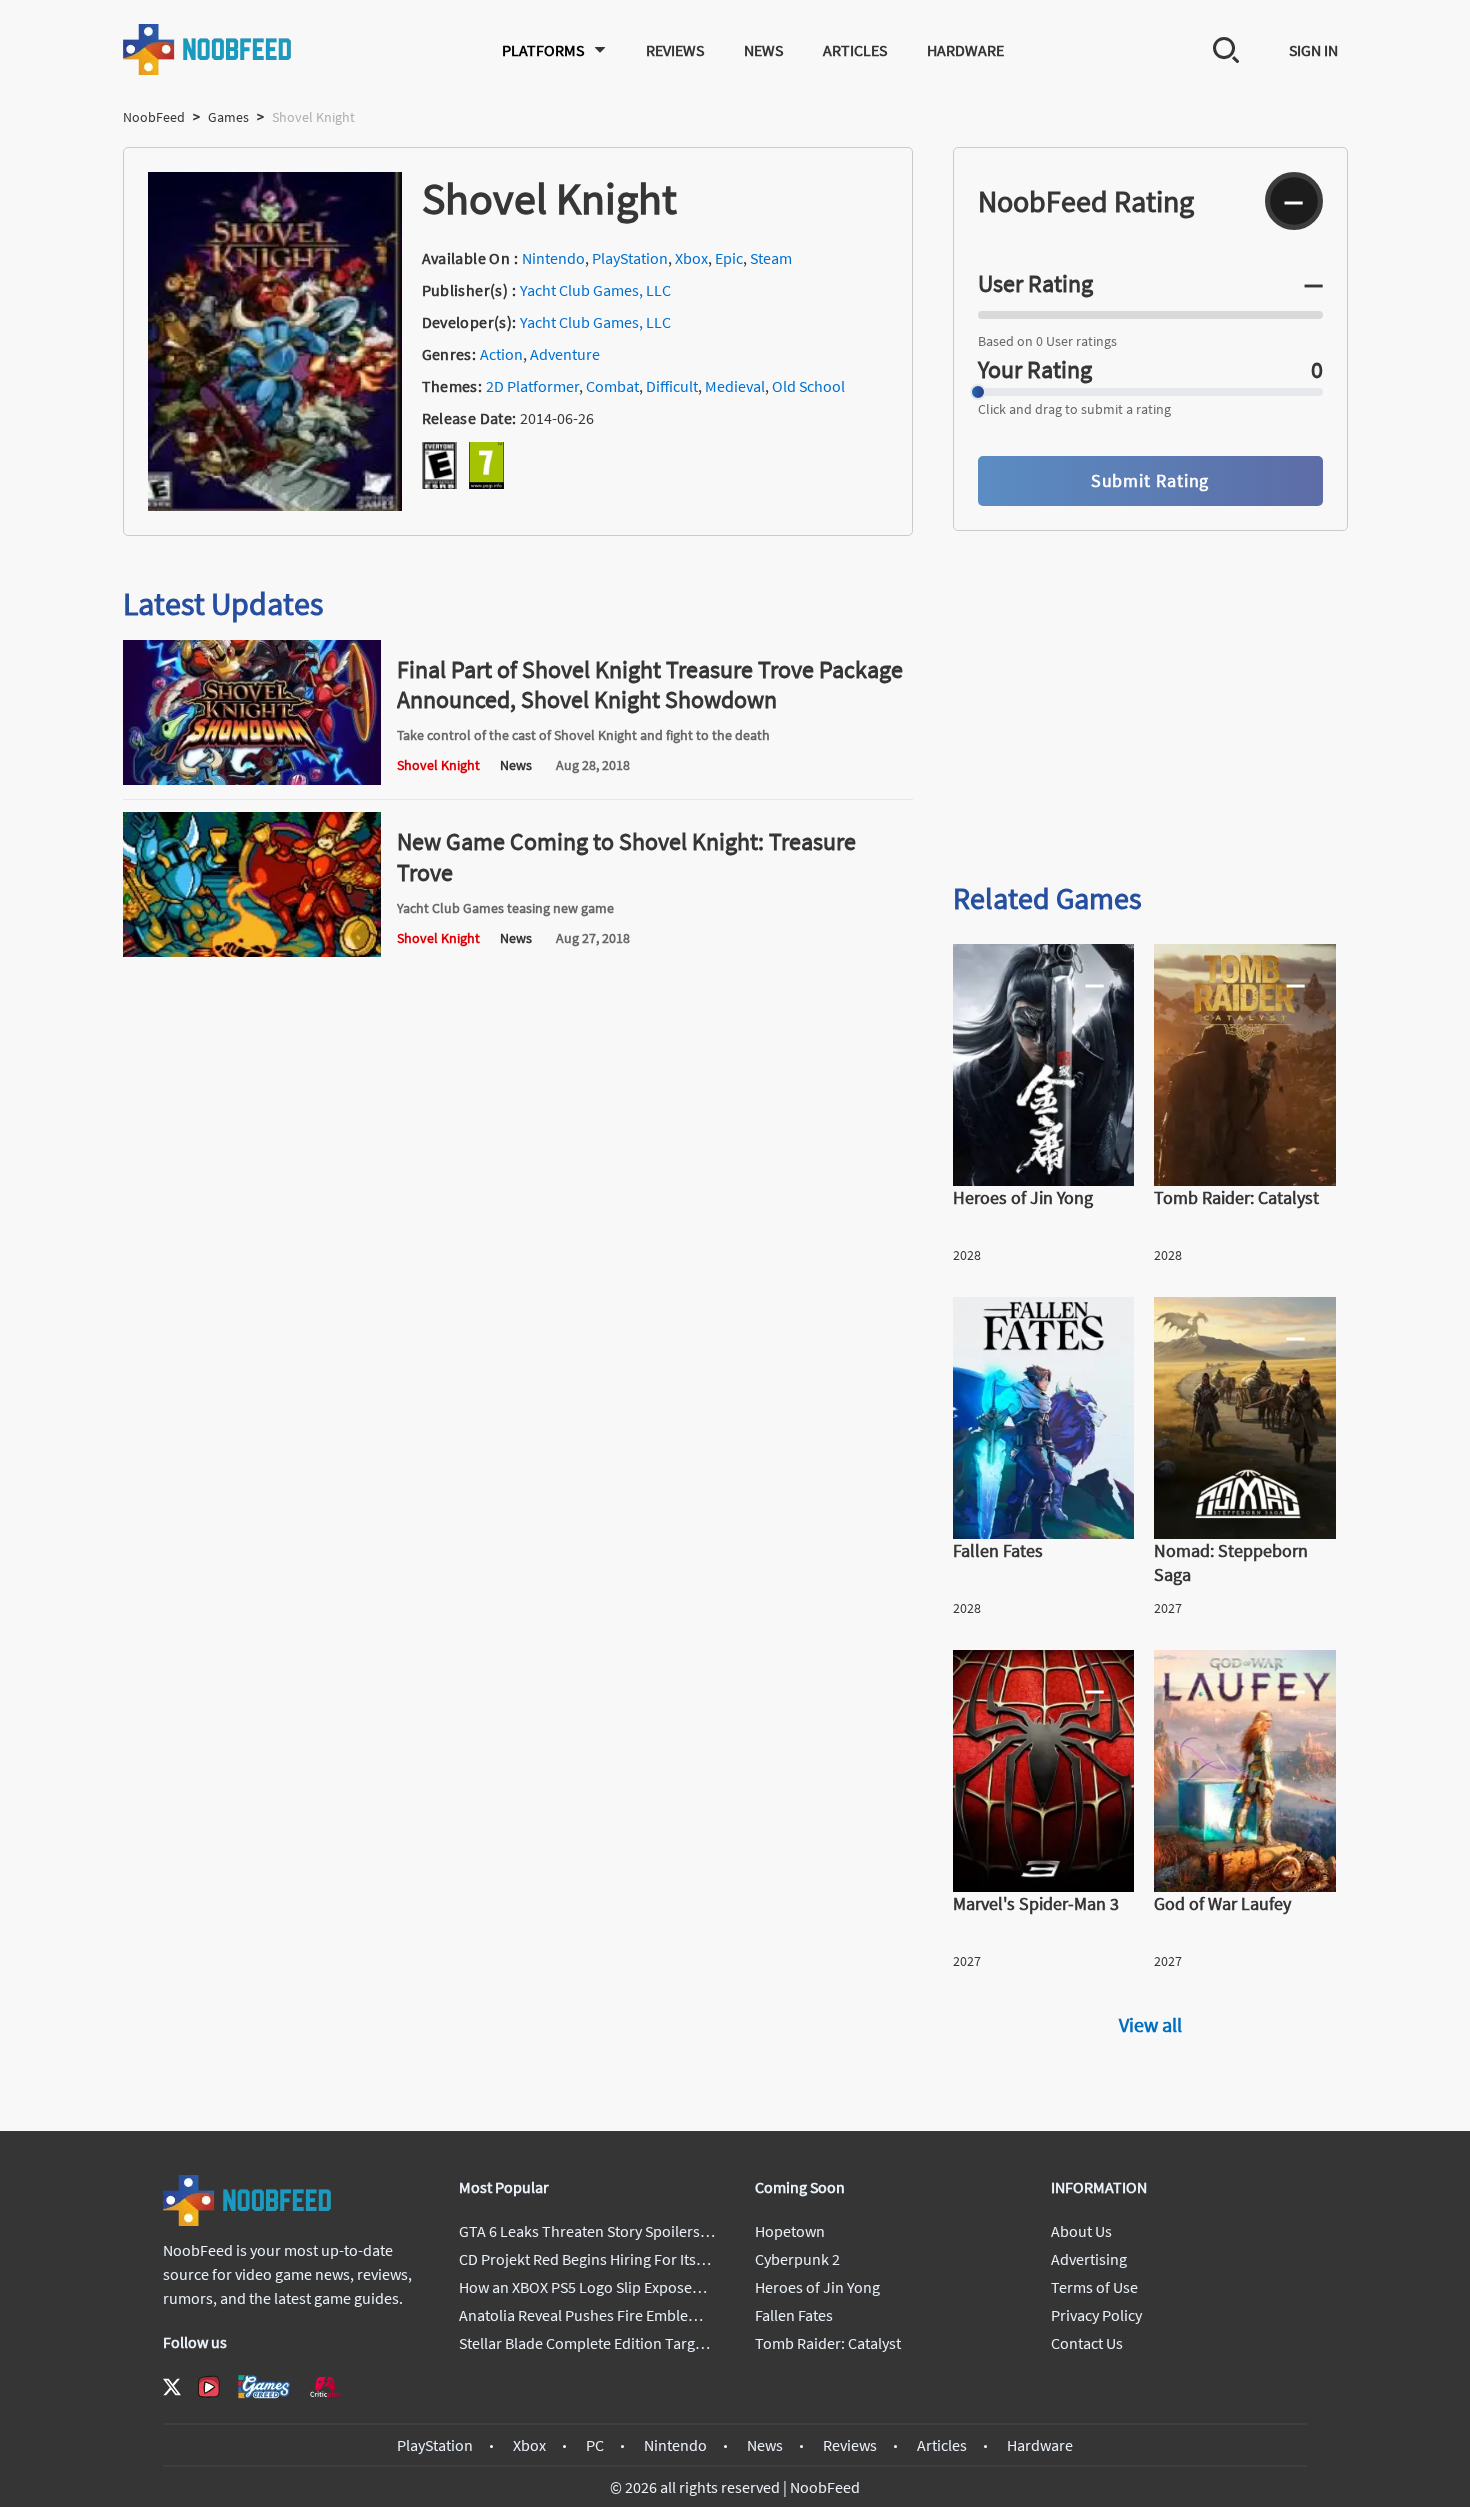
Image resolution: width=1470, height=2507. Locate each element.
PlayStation (630, 258)
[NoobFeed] (208, 49)
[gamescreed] (264, 2386)
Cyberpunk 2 (797, 2259)
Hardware (965, 50)
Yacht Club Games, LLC (595, 290)
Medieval (735, 386)
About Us (1081, 2231)
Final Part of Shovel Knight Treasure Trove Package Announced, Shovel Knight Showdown (650, 684)
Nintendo (553, 258)
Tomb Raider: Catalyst (828, 2343)
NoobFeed (154, 117)
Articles (855, 50)
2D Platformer (532, 386)
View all (1150, 2024)
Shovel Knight (438, 765)
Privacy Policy (1096, 2315)
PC (595, 2445)
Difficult (672, 386)
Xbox (691, 258)
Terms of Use (1094, 2287)
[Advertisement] (1150, 708)
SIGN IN (1313, 50)
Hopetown (790, 2231)
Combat (612, 386)
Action (501, 354)
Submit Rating (1150, 480)
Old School (808, 386)
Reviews (675, 50)
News (763, 50)
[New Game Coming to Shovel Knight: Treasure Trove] (252, 951)
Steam (771, 258)
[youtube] (209, 2387)
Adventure (565, 354)
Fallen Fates (794, 2315)
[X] (172, 2387)
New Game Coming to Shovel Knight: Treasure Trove (626, 856)
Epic (729, 258)
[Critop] (325, 2386)
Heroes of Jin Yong (817, 2287)
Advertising (1089, 2259)
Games (228, 117)
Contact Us (1087, 2343)
